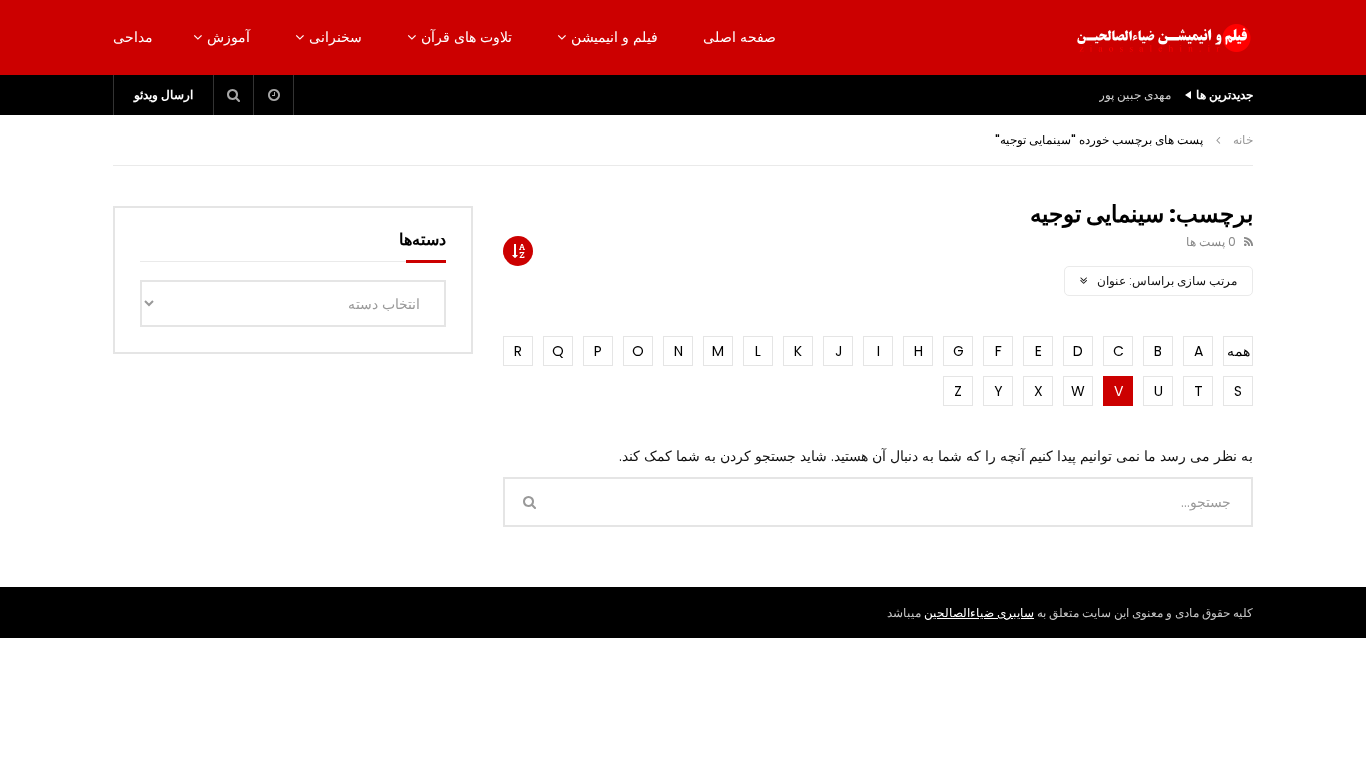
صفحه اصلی (739, 37)
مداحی (133, 37)
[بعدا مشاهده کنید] (274, 95)
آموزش (228, 37)
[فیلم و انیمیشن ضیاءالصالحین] (1163, 38)
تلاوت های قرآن (466, 37)
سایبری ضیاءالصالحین (979, 612)
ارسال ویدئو (163, 94)
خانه (1243, 139)
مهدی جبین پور (1135, 94)
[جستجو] (234, 95)
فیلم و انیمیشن (614, 37)
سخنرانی (335, 37)
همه (1238, 351)
